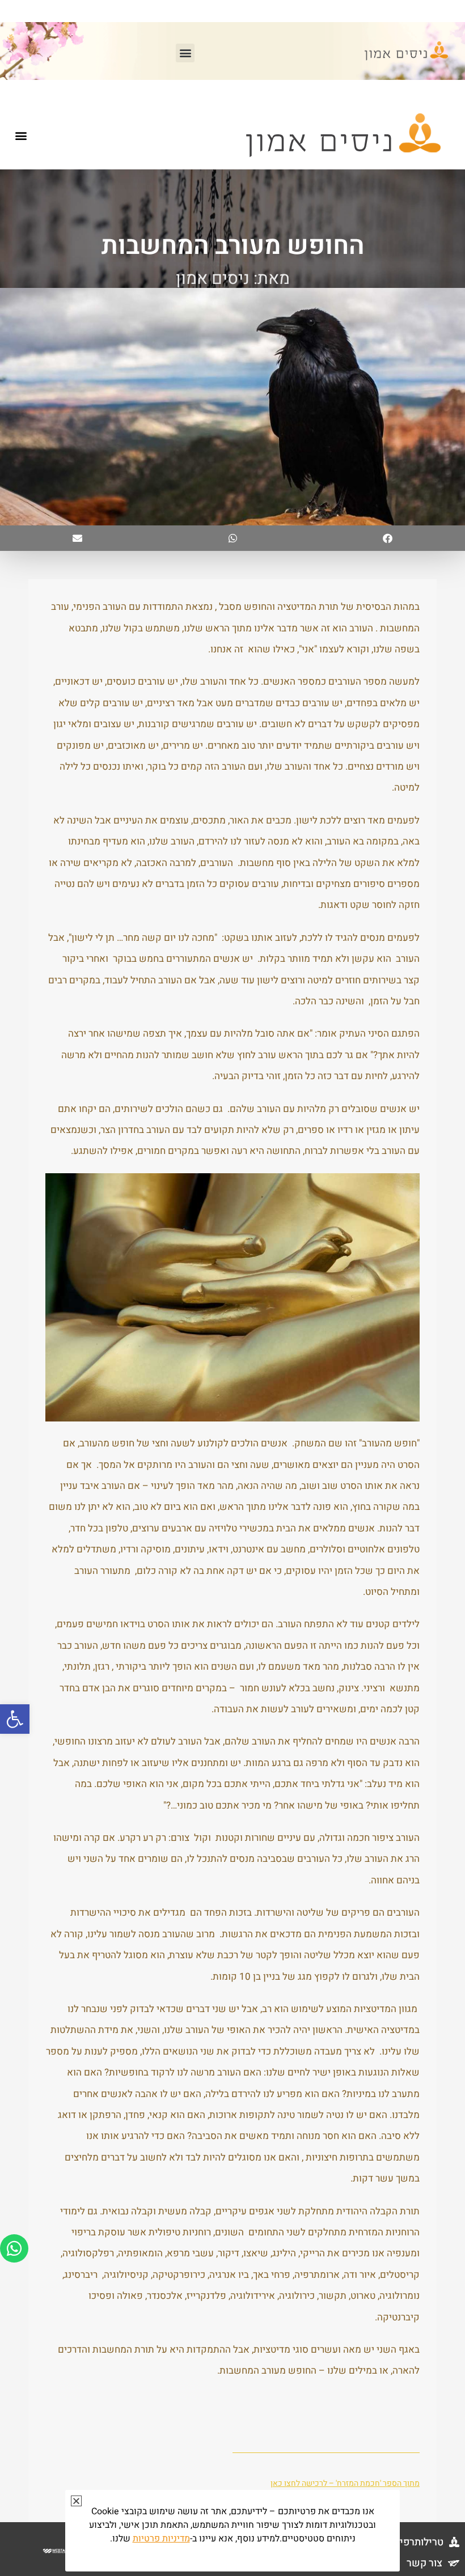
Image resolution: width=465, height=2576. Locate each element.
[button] (15, 1719)
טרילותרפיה (418, 2542)
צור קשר (424, 2563)
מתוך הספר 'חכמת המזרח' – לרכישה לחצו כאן (345, 2483)
